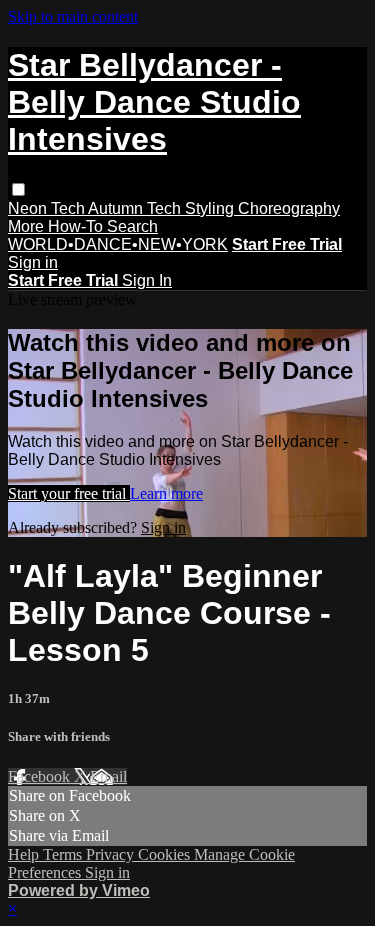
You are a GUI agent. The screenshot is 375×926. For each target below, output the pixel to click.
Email (108, 776)
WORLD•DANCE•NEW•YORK (118, 244)
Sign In (147, 280)
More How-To (57, 226)
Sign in (33, 262)
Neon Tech (48, 208)
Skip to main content (73, 16)
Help (25, 854)
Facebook (41, 776)
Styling (211, 208)
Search (132, 226)
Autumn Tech (136, 208)
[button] (18, 189)
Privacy (112, 854)
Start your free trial (69, 493)
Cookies (166, 854)
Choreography (289, 208)
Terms (64, 854)
